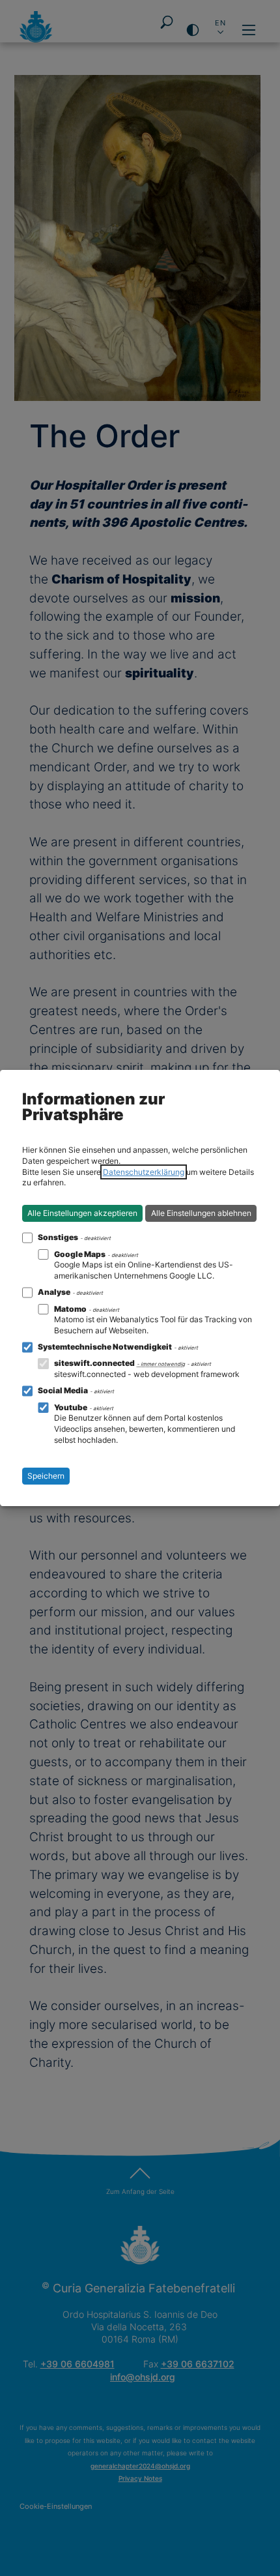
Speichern (46, 1476)
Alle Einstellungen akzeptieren (82, 1213)
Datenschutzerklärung (144, 1172)
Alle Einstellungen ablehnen (201, 1213)
